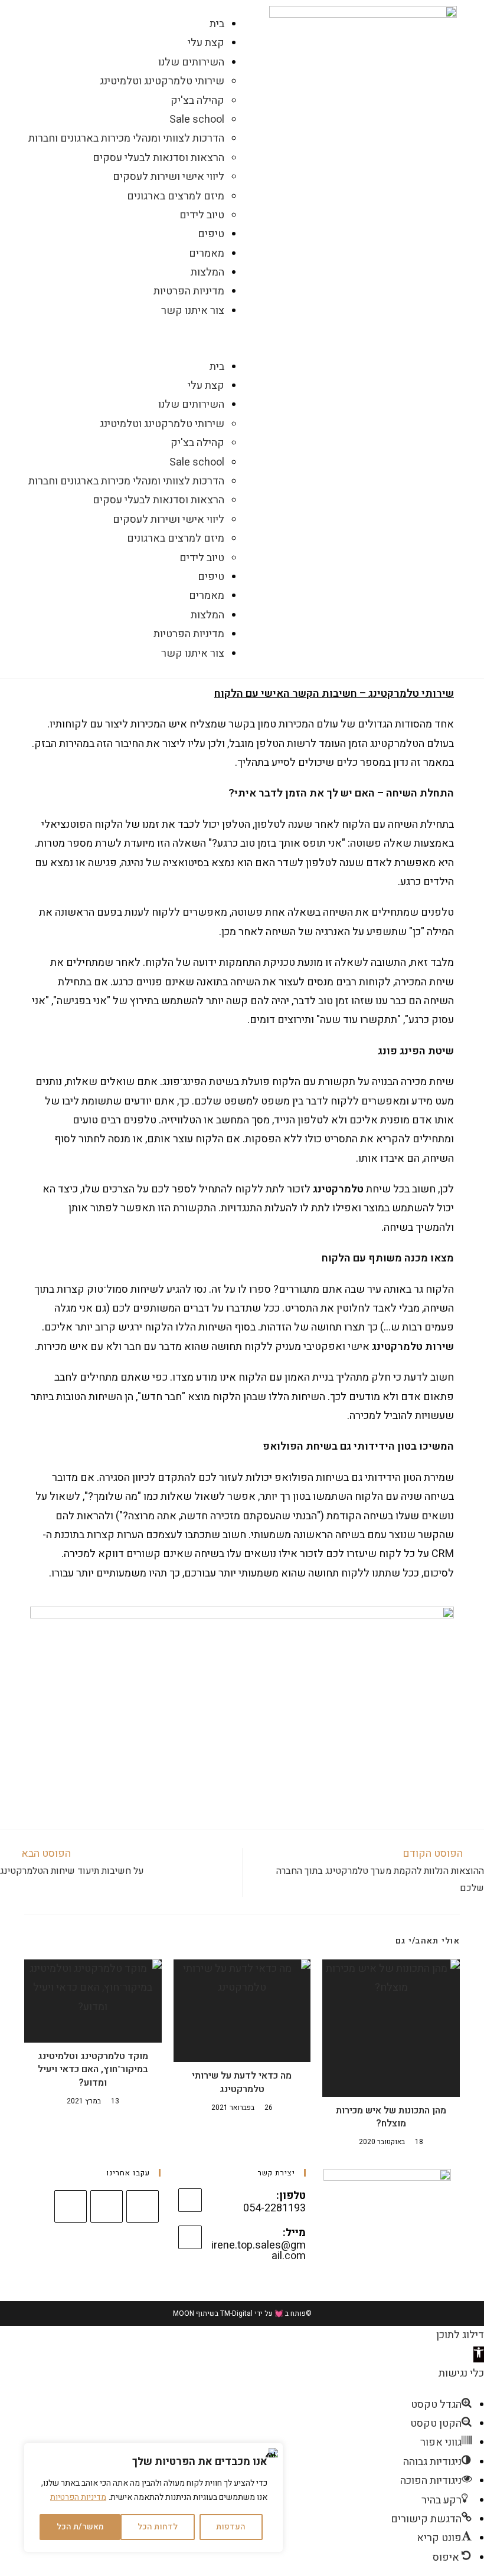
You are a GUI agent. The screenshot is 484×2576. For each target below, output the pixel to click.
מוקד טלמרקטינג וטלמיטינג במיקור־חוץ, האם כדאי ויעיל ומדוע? (93, 2069)
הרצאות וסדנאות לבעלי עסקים (158, 158)
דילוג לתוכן (460, 2335)
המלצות (207, 272)
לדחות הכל (158, 2527)
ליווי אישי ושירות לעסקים (169, 177)
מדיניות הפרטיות (78, 2497)
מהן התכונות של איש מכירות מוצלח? (391, 2117)
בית (217, 24)
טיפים (211, 234)
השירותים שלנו (191, 62)
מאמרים (207, 253)
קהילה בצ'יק (197, 101)
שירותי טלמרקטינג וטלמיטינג (162, 81)
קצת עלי (206, 43)
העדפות (231, 2527)
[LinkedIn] (107, 2206)
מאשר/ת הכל (80, 2527)
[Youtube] (71, 2206)
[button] (121, 339)
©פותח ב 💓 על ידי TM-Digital (265, 2313)
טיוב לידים (202, 215)
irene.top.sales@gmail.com (259, 2251)
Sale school (197, 119)
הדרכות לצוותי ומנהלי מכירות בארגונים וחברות (126, 138)
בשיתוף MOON (196, 2313)
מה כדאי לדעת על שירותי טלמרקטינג (242, 2082)
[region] (153, 2498)
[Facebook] (143, 2206)
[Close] (271, 2453)
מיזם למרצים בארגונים (176, 196)
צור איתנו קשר (193, 311)
